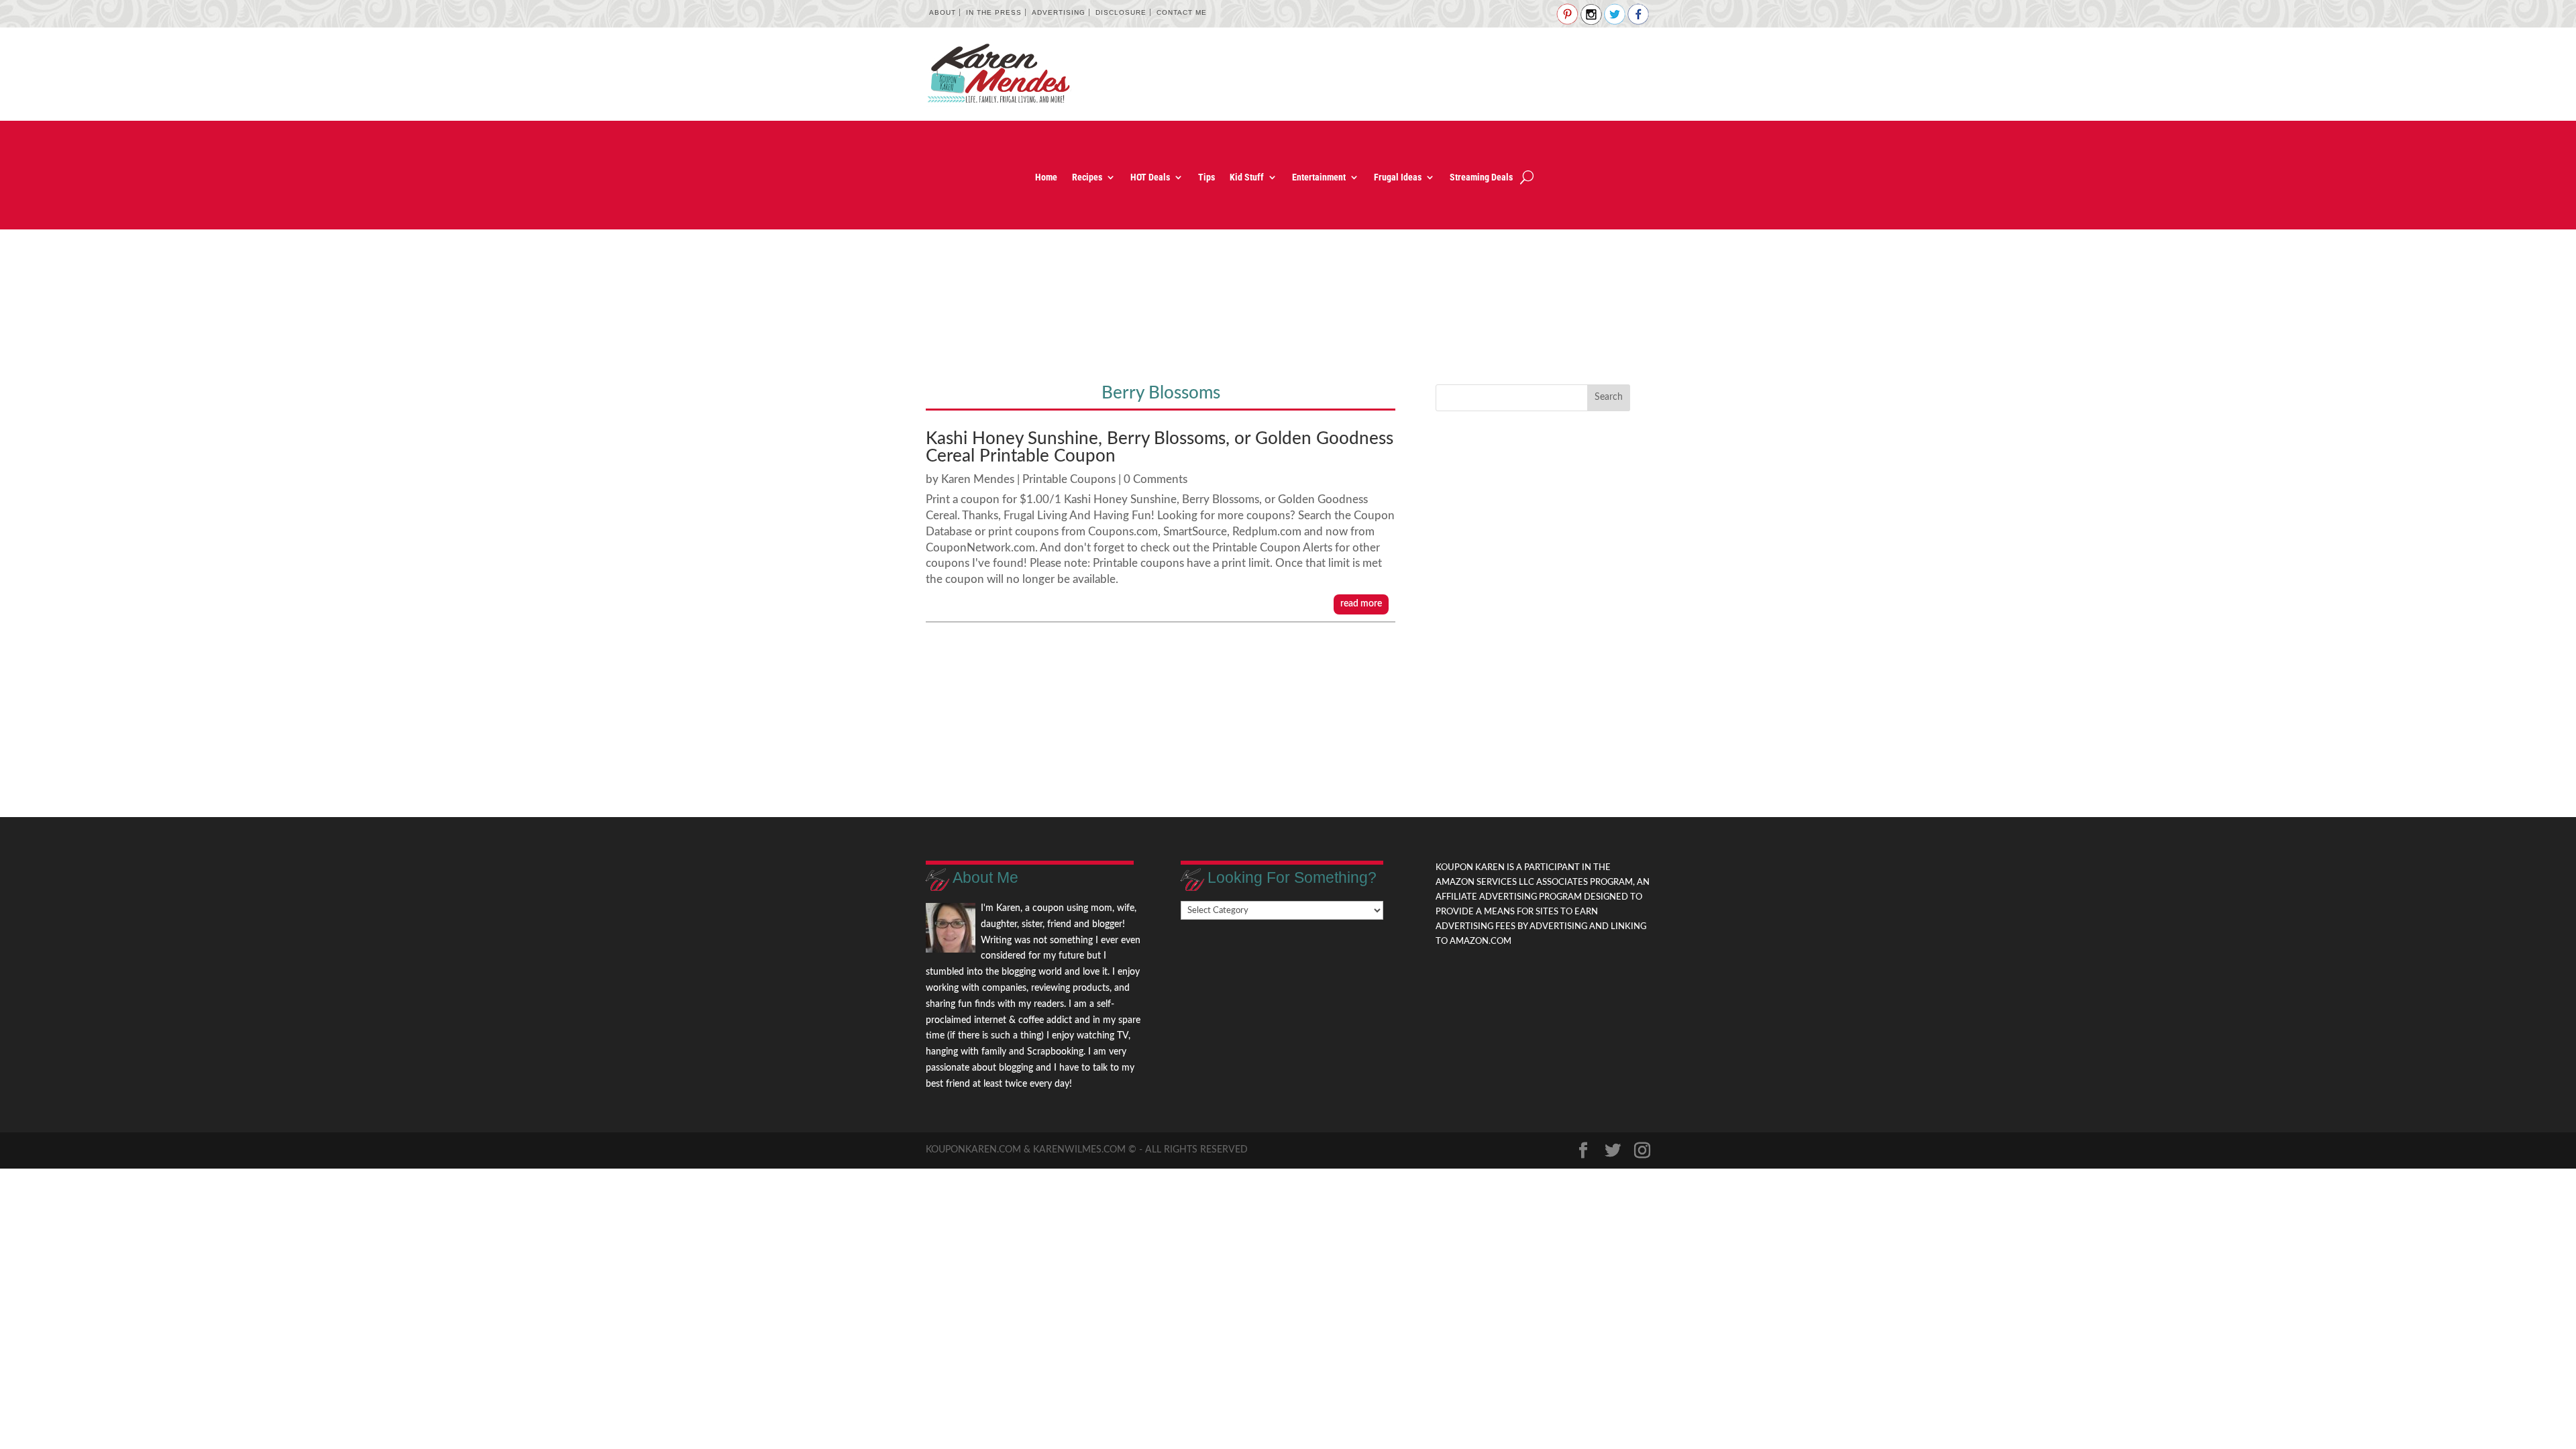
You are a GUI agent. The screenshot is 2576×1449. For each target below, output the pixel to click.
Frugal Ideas (1398, 177)
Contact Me (1182, 12)
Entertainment (1319, 177)
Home (1046, 177)
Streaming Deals (1481, 177)
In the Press (994, 12)
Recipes (1087, 177)
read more (1361, 604)
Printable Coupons (1069, 479)
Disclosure (1121, 12)
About (943, 12)
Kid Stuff (1247, 177)
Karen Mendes (978, 479)
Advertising (1059, 12)
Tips (1206, 177)
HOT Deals (1150, 177)
